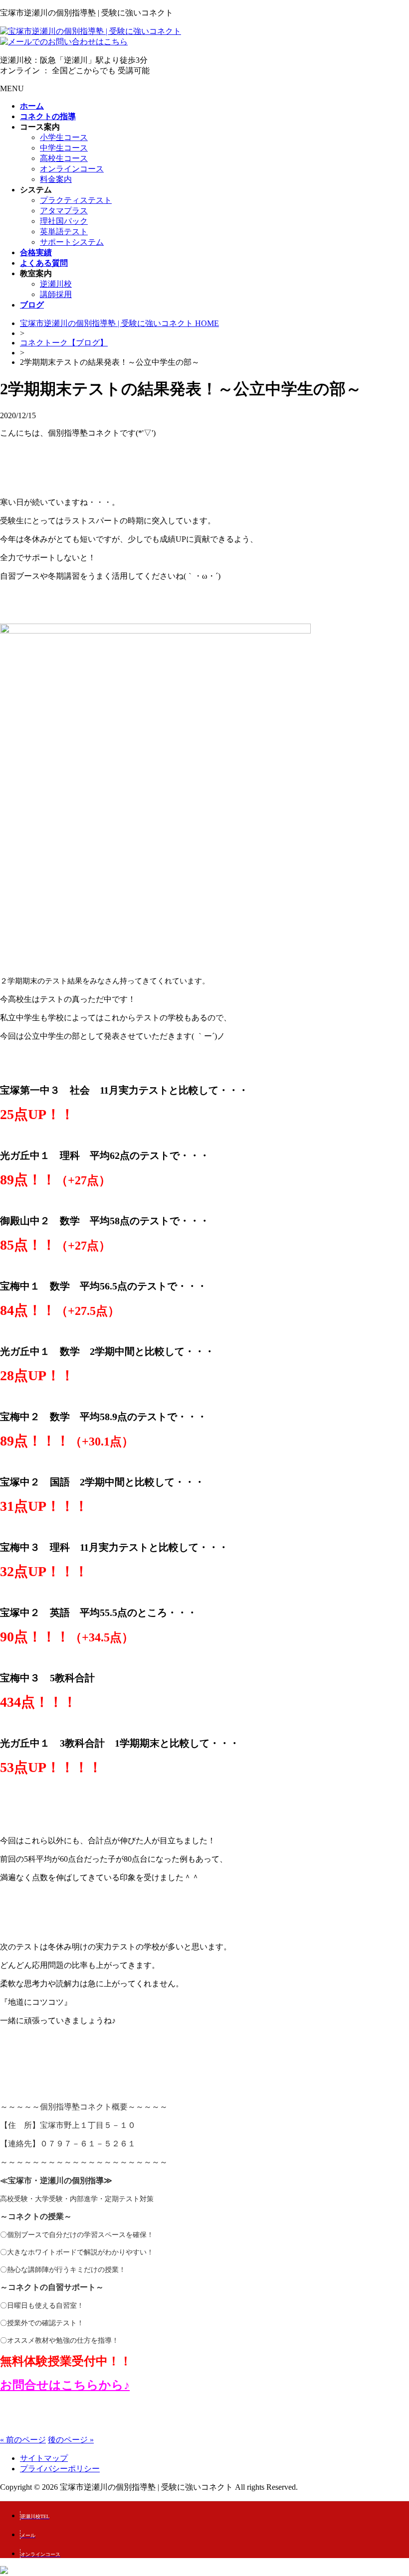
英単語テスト (64, 232)
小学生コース (64, 137)
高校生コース (64, 158)
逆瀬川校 (56, 284)
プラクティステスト (76, 200)
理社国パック (64, 221)
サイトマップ (44, 2458)
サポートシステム (72, 242)
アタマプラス (64, 211)
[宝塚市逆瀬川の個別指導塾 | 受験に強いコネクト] (91, 31)
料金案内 (56, 179)
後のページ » (71, 2440)
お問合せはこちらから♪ (65, 2385)
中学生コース (64, 148)
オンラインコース (72, 169)
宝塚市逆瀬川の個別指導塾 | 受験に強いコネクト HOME (119, 323)
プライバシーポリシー (60, 2469)
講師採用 (56, 294)
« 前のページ (23, 2440)
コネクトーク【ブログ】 (64, 343)
